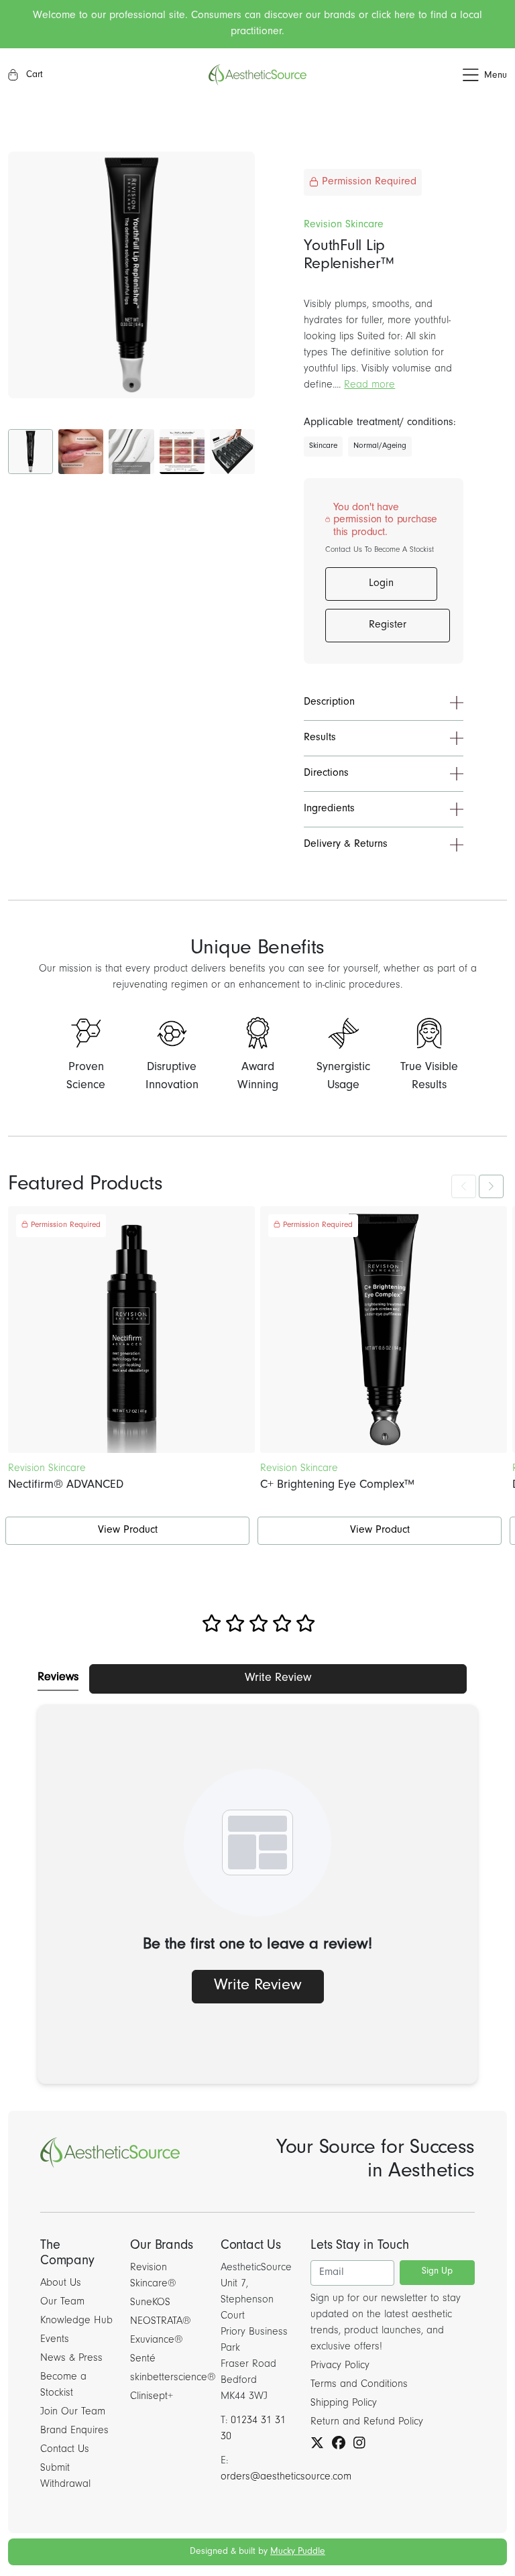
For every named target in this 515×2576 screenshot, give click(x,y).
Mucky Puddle (298, 2553)
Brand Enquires (74, 2431)
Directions (326, 774)
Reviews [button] (58, 1678)
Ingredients (329, 809)
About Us (61, 2284)
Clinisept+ (152, 2397)
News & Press (71, 2359)
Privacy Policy (340, 2366)
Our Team (62, 2302)
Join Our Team (73, 2412)
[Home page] (257, 75)
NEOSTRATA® (161, 2322)
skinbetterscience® (173, 2378)
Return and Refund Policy (367, 2422)
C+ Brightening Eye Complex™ (337, 1486)
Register (388, 626)
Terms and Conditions (359, 2385)
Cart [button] (33, 76)
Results (320, 738)
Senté (143, 2359)
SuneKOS (150, 2303)
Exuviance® (157, 2341)
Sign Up (437, 2272)
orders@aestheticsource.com (286, 2477)
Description (329, 703)
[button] (424, 75)
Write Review (278, 1679)
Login (381, 584)
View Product (128, 1531)
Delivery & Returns (346, 845)
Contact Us (65, 2450)
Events (55, 2340)
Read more (369, 386)
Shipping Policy (344, 2404)
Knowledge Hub (76, 2321)
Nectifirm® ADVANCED (66, 1486)
